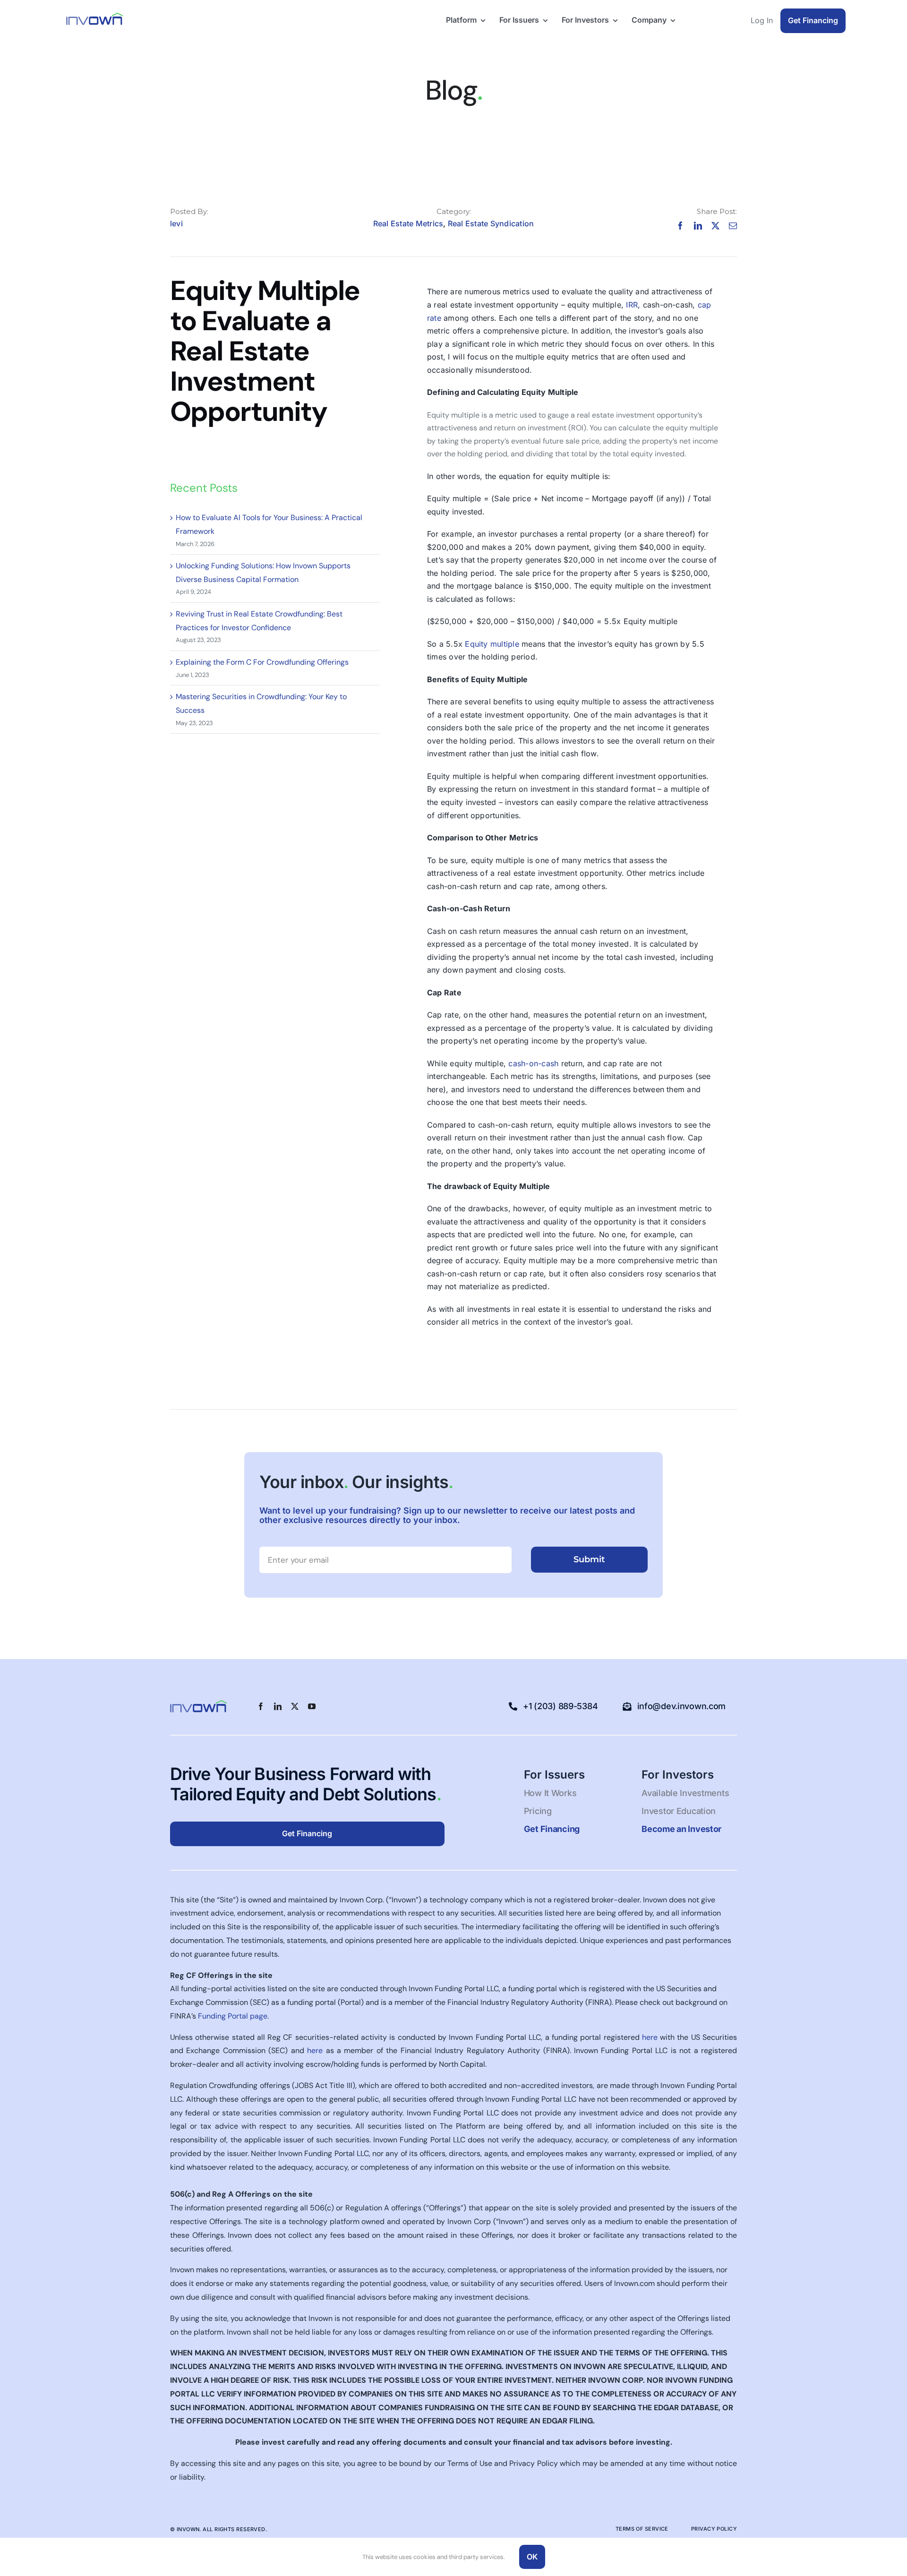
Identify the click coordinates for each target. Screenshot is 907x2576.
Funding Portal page (233, 2016)
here (650, 2037)
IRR (632, 305)
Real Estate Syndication (491, 223)
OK (532, 2557)
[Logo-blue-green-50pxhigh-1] (94, 16)
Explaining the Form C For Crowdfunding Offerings (262, 662)
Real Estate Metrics (408, 223)
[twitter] (715, 226)
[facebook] (680, 226)
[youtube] (312, 1706)
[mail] (733, 226)
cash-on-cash (533, 1063)
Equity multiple (493, 644)
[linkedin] (698, 226)
